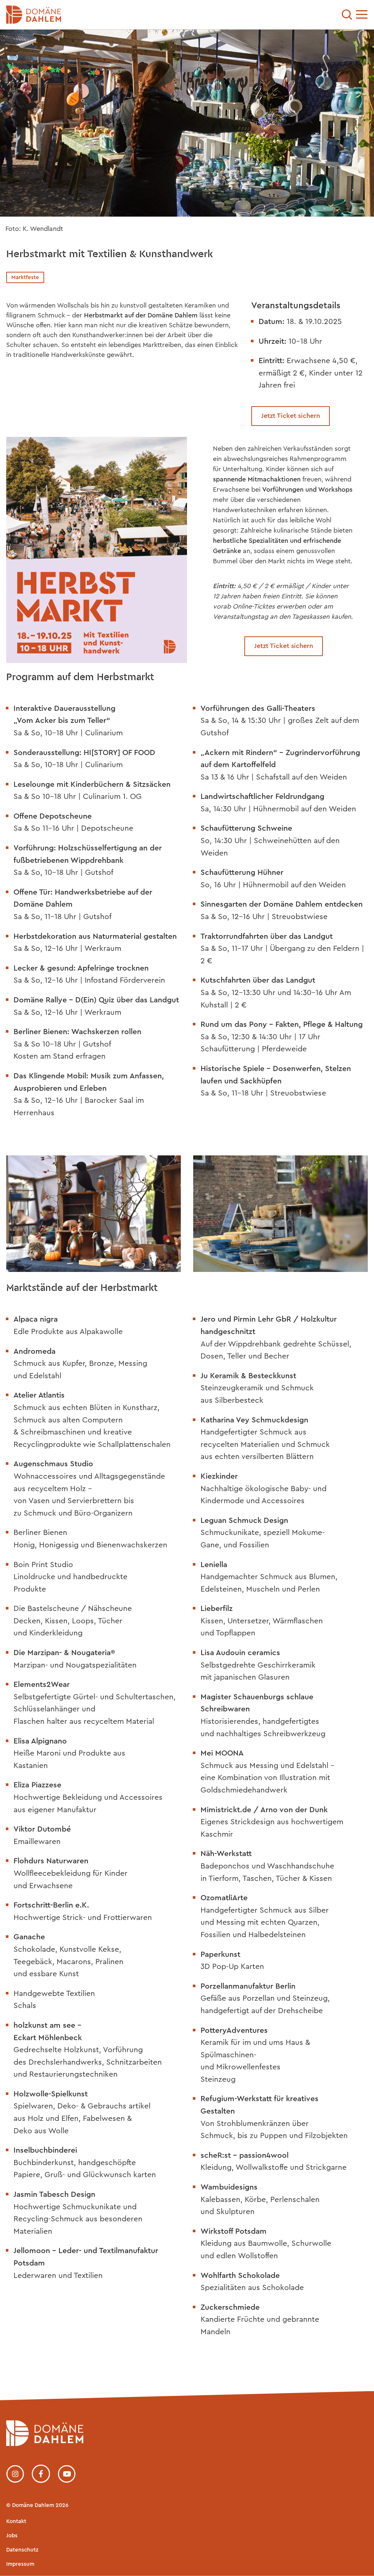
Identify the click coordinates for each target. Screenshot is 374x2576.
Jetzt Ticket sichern (291, 416)
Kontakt (16, 2521)
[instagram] (15, 2474)
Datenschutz (22, 2550)
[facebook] (41, 2474)
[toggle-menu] (362, 15)
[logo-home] (127, 15)
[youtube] (67, 2474)
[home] (45, 2444)
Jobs (12, 2536)
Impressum (20, 2564)
